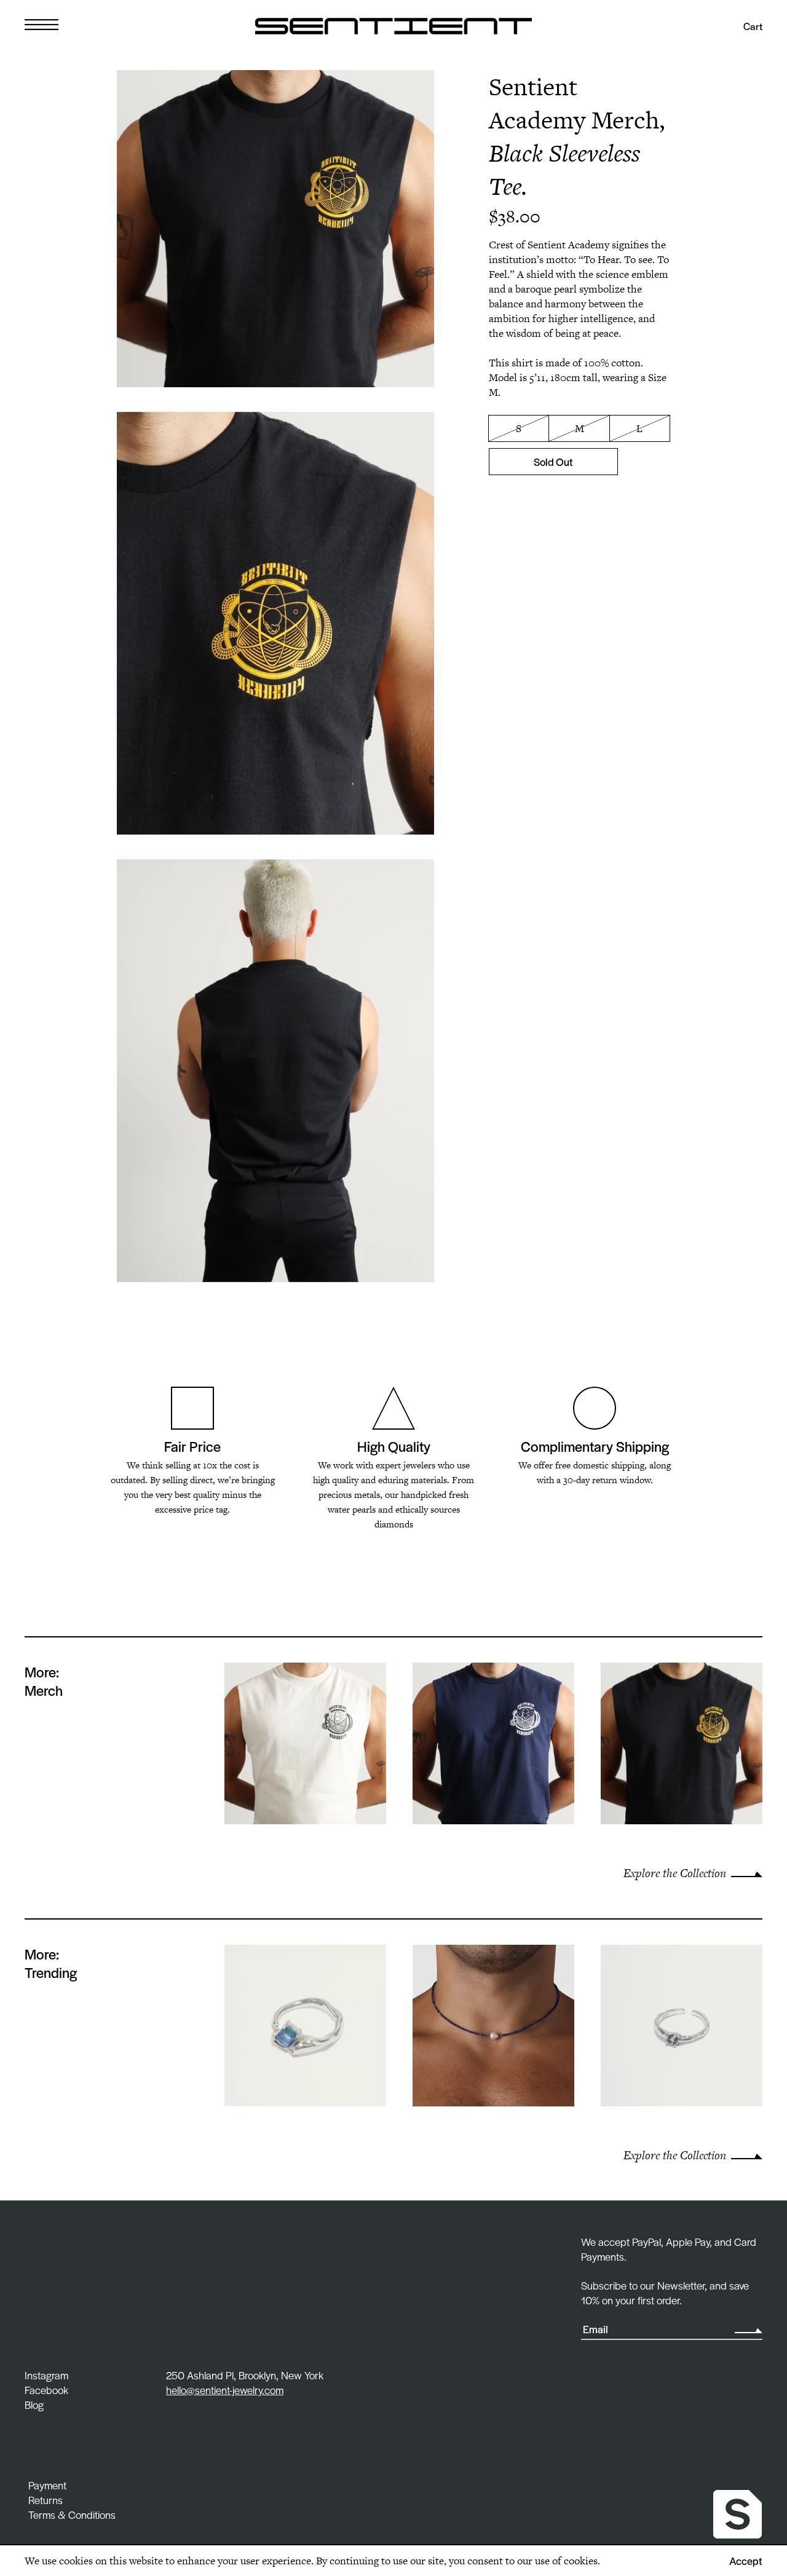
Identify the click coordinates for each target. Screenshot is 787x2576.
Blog (34, 2405)
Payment (47, 2485)
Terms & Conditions (72, 2515)
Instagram (46, 2375)
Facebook (46, 2390)
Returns (45, 2500)
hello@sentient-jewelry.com (225, 2390)
